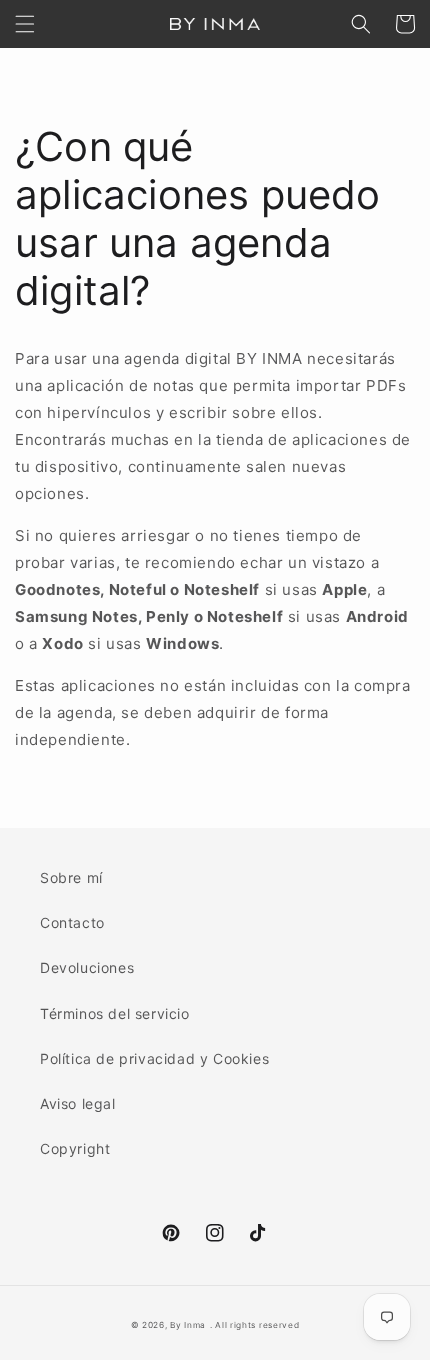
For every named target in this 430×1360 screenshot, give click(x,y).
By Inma (188, 1325)
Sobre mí (71, 877)
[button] (25, 24)
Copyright (75, 1148)
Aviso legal (78, 1103)
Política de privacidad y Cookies (154, 1058)
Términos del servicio (115, 1013)
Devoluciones (87, 967)
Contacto (72, 922)
